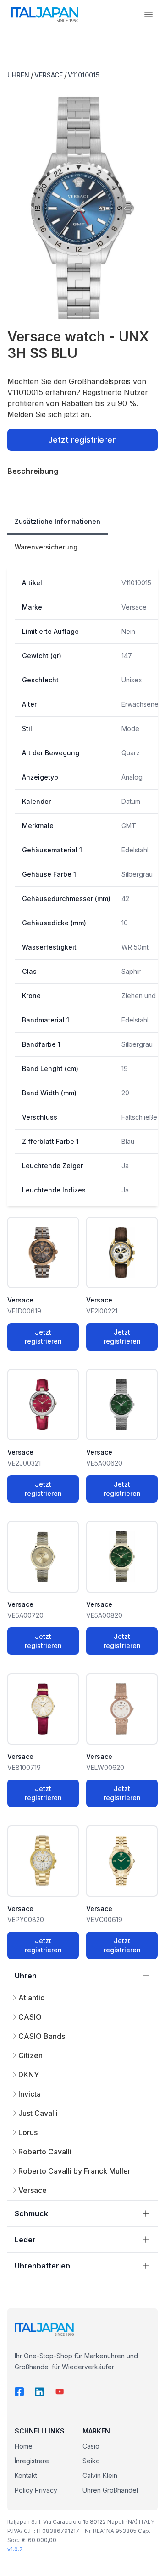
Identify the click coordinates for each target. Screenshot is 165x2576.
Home (24, 2446)
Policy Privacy (36, 2490)
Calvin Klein (100, 2475)
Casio (91, 2446)
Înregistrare (32, 2461)
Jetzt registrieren (82, 440)
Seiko (91, 2461)
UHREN (18, 75)
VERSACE (49, 75)
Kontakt (26, 2475)
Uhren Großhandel (110, 2490)
